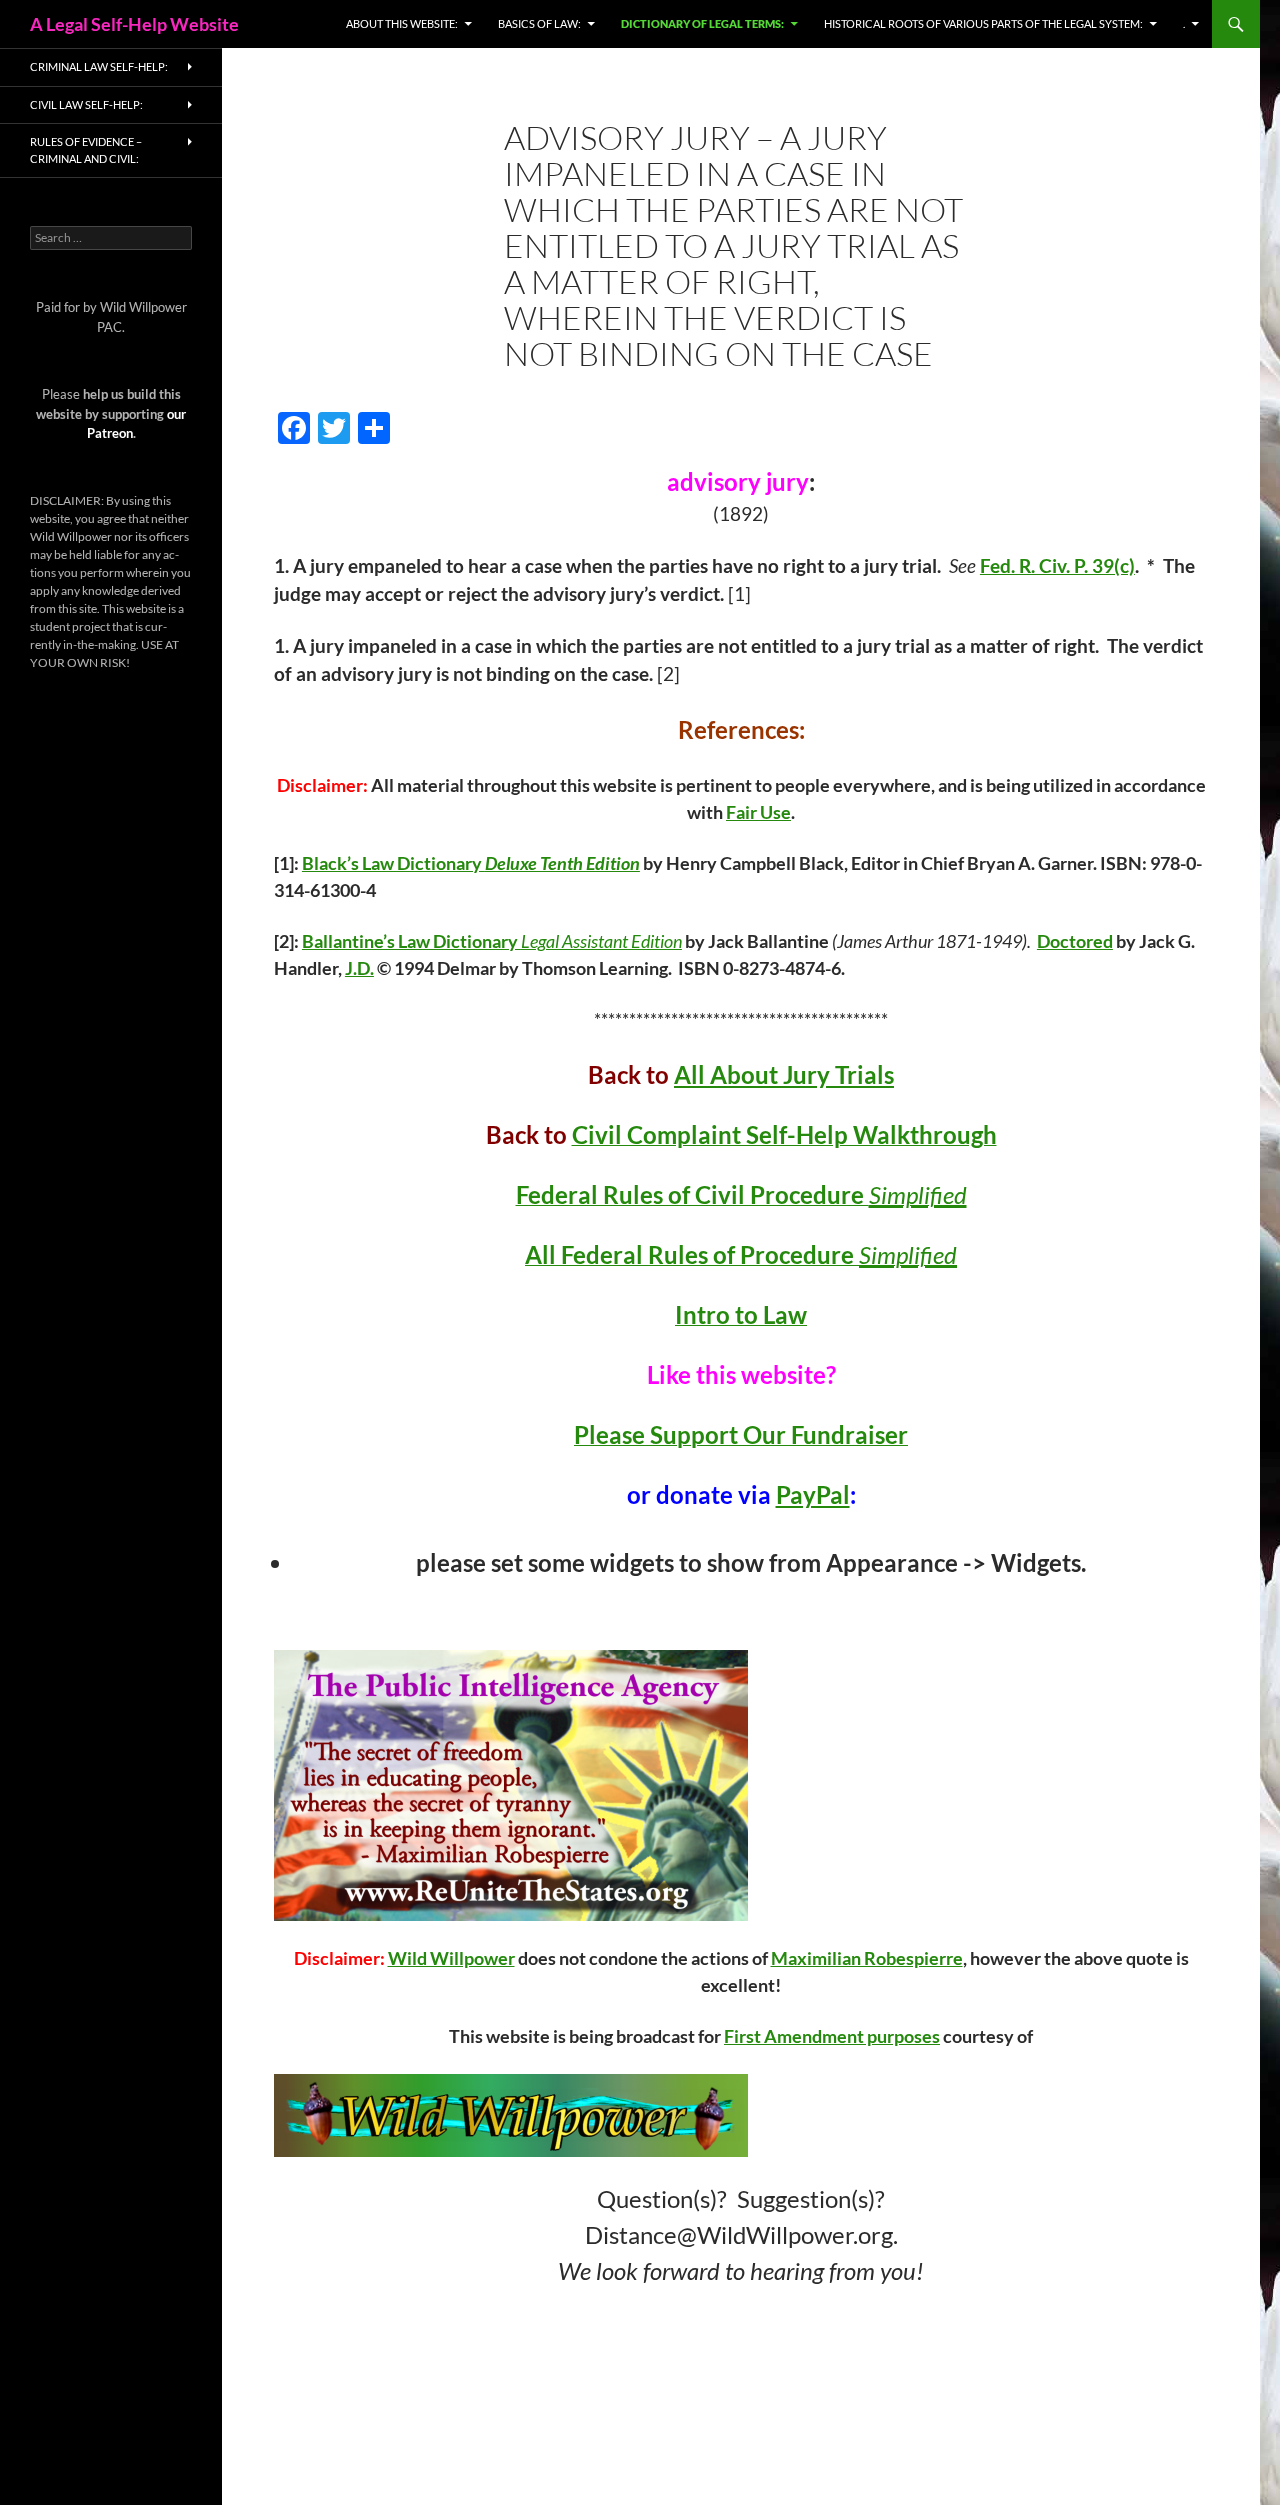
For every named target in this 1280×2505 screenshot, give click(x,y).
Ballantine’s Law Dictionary (411, 941)
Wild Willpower (451, 1958)
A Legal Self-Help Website (134, 24)
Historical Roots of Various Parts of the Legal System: (983, 23)
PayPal (813, 1494)
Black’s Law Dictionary (393, 863)
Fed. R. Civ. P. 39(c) (1057, 566)
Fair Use (758, 812)
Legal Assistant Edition (601, 941)
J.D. (359, 968)
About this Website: (402, 23)
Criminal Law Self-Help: (99, 66)
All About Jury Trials (784, 1074)
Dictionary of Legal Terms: (702, 23)
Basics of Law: (539, 23)
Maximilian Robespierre (867, 1958)
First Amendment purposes (832, 2036)
